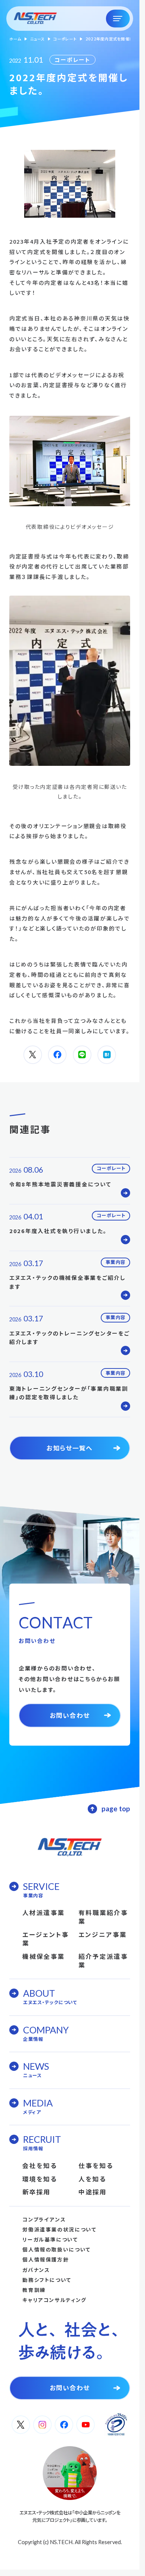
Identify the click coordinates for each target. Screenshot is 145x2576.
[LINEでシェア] (82, 1055)
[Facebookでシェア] (57, 1055)
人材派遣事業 (43, 1913)
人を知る (92, 2179)
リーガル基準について (50, 2239)
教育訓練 (34, 2290)
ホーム (15, 39)
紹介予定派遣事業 (103, 1961)
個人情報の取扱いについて (56, 2249)
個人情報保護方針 (46, 2259)
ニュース (38, 39)
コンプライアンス (44, 2219)
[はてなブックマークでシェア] (107, 1055)
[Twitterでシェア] (33, 1055)
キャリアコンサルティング (54, 2300)
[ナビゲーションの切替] (118, 19)
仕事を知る (96, 2165)
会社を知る (40, 2165)
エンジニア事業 (103, 1934)
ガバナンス (36, 2270)
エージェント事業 (46, 1939)
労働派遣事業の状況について (59, 2229)
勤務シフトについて (47, 2280)
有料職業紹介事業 (103, 1917)
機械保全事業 (43, 1956)
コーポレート (65, 39)
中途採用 (93, 2192)
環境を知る (40, 2179)
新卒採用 (36, 2192)
